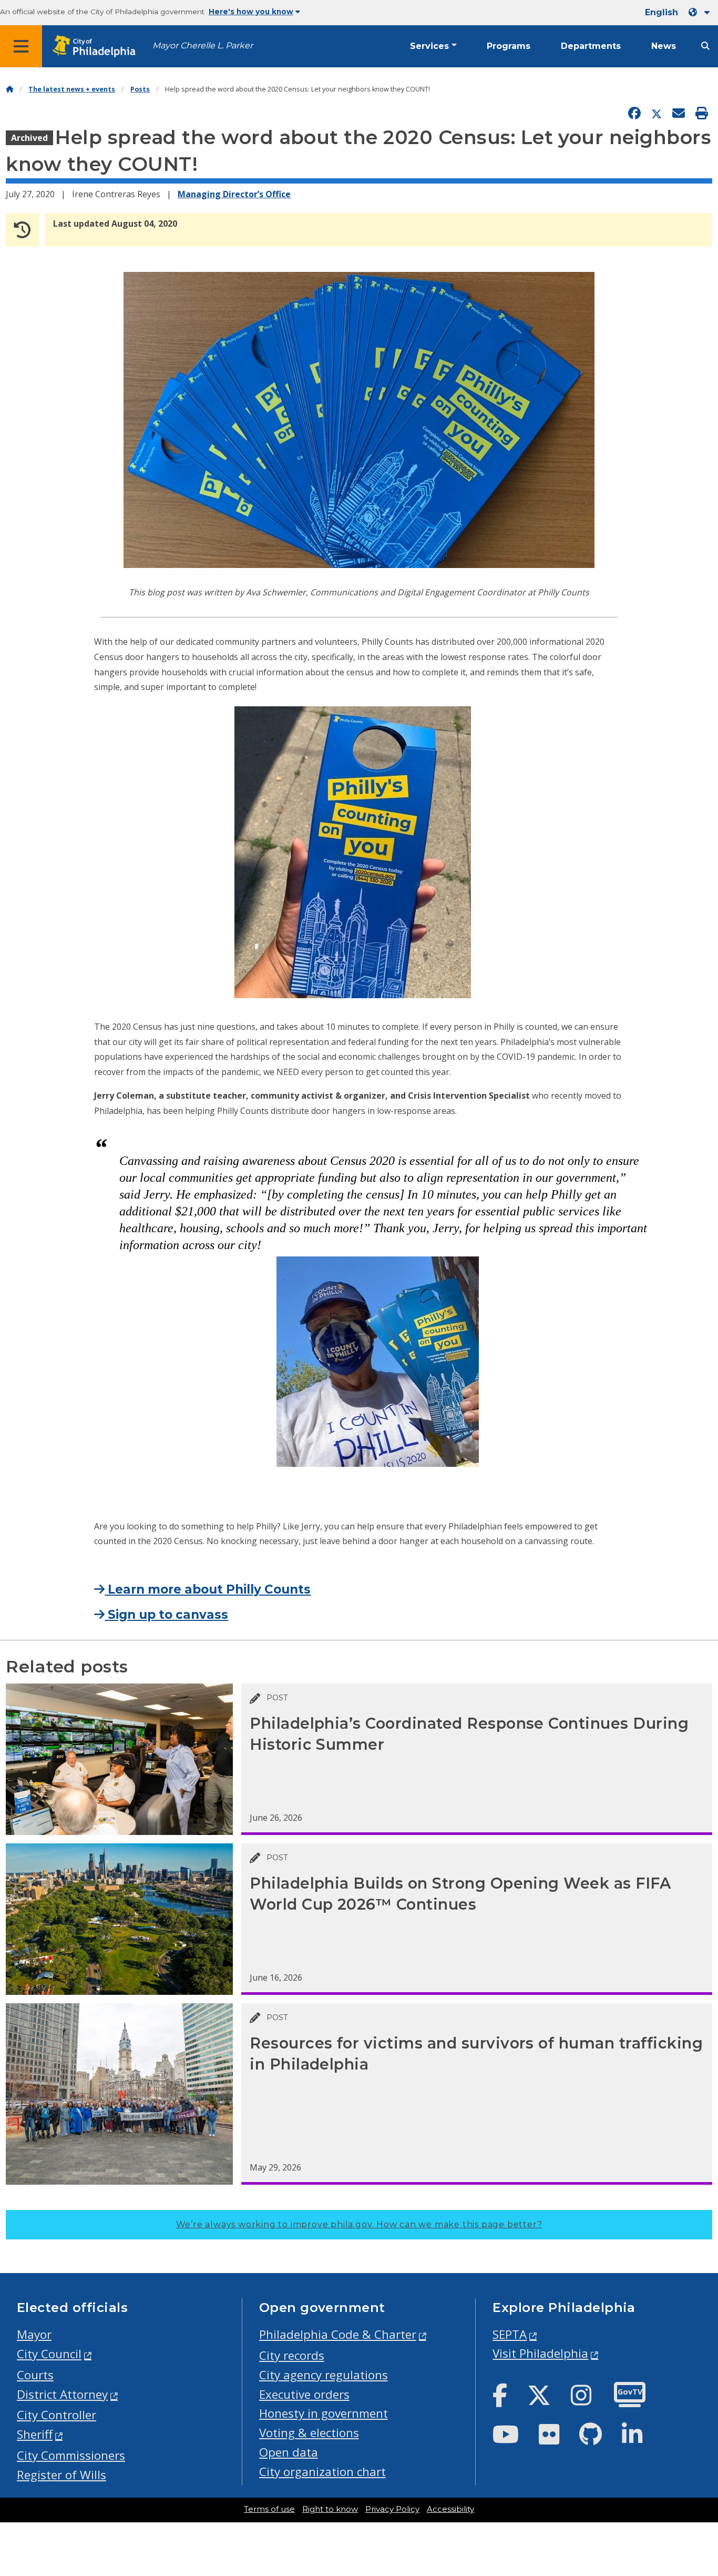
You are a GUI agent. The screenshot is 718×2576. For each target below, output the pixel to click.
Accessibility (450, 2509)
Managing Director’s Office (234, 194)
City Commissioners (71, 2455)
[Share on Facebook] (634, 114)
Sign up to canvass (166, 1615)
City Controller (57, 2415)
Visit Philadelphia (540, 2353)
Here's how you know (251, 12)
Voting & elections (309, 2433)
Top (695, 2441)
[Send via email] (679, 114)
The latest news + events (72, 89)
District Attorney (62, 2394)
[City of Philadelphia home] (97, 47)
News (664, 46)
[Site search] (705, 46)
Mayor (34, 2334)
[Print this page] (702, 114)
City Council (49, 2354)
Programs (509, 46)
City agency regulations (324, 2375)
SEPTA (510, 2334)
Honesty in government (324, 2413)
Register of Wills (61, 2475)
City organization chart (322, 2472)
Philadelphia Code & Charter (338, 2334)
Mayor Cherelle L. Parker (203, 45)
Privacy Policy (392, 2509)
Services (429, 46)
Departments (591, 46)
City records (292, 2355)
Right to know (330, 2509)
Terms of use (269, 2509)
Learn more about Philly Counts (208, 1589)
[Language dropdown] (701, 12)
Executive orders (304, 2394)
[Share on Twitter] (657, 114)
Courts (35, 2375)
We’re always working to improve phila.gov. (359, 2224)
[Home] (9, 89)
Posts (140, 89)
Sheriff (35, 2434)
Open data (289, 2452)
